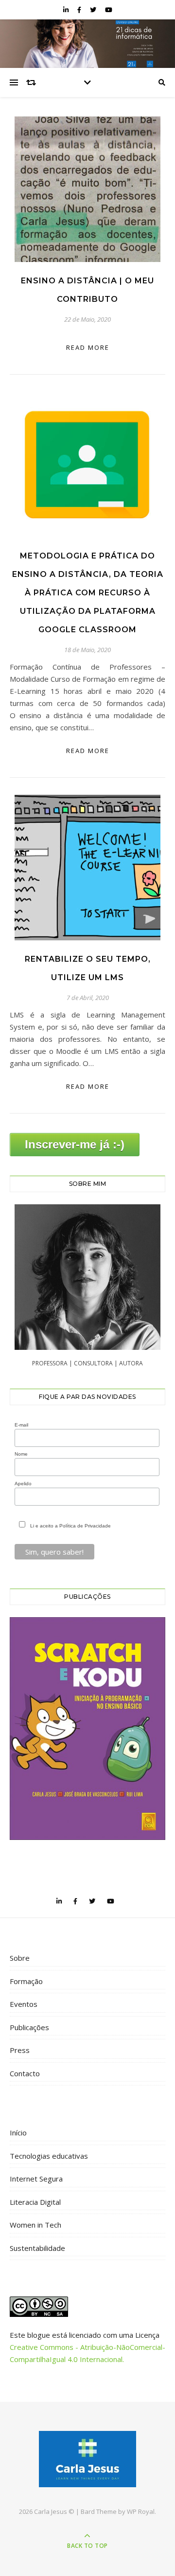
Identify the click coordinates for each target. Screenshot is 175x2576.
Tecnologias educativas (49, 2156)
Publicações (29, 2027)
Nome (21, 1454)
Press (20, 2050)
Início (18, 2133)
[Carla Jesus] (87, 2459)
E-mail (21, 1425)
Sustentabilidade (37, 2248)
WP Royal (141, 2511)
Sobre (20, 1958)
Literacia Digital (35, 2202)
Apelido (23, 1484)
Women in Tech (35, 2225)
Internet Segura (36, 2179)
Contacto (25, 2073)
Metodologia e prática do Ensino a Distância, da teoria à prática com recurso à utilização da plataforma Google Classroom (88, 593)
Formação (26, 1981)
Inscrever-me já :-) (75, 1144)
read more (88, 347)
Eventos (24, 2004)
